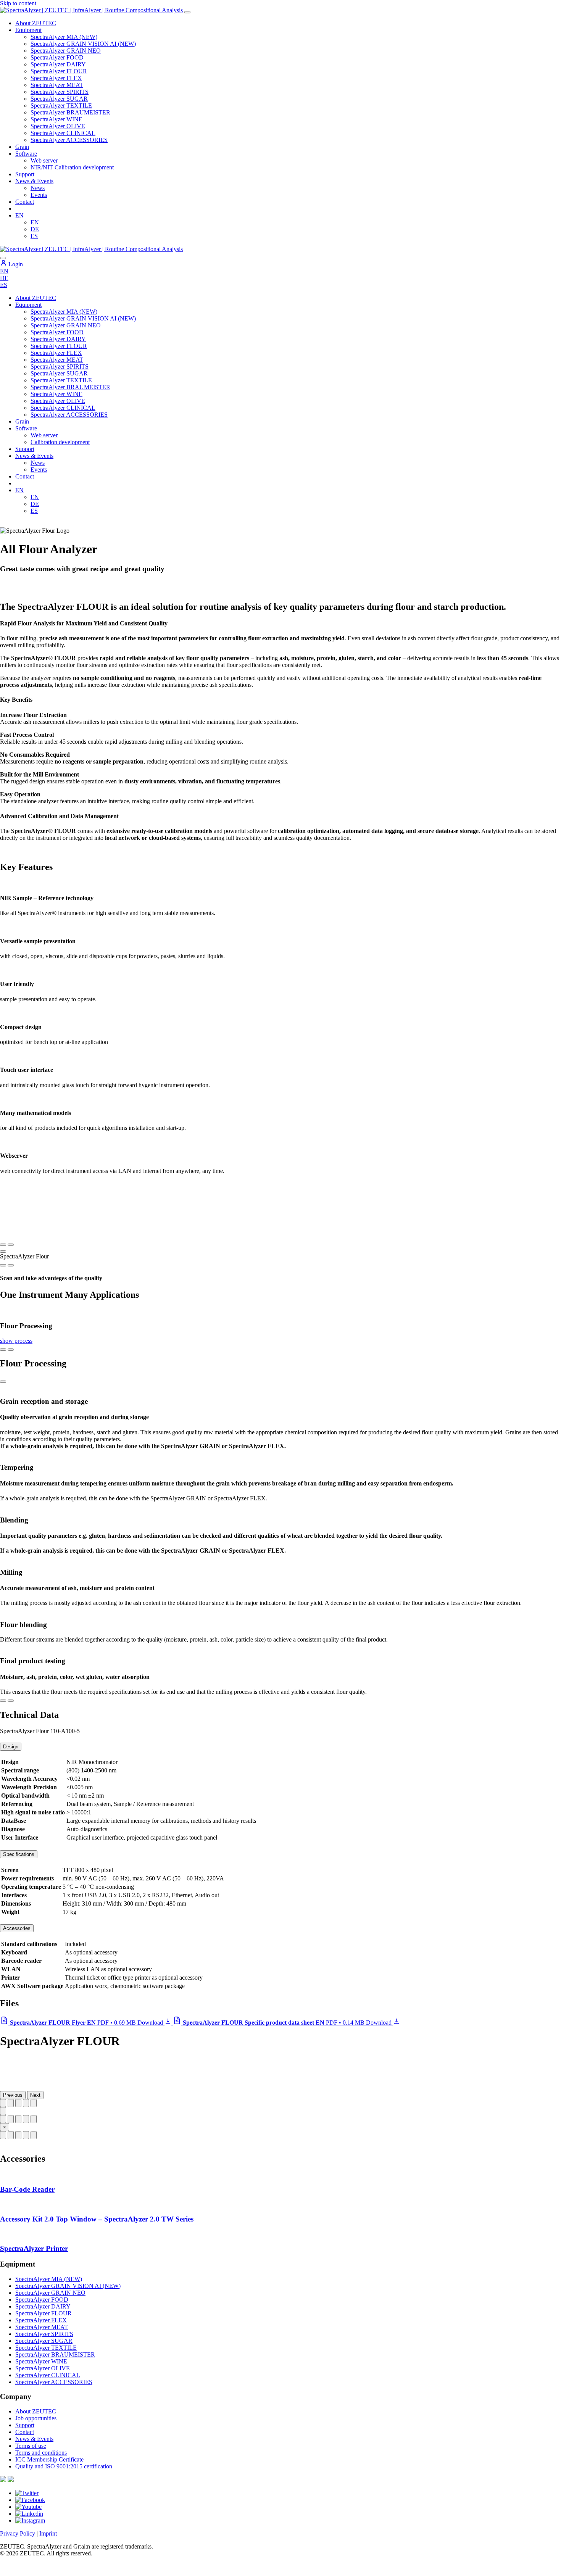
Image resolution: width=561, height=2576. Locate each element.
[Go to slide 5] (34, 2103)
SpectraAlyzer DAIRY (58, 64)
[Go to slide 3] (18, 2103)
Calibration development (60, 442)
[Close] (3, 1382)
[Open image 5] (34, 2119)
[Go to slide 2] (11, 2103)
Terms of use (31, 2446)
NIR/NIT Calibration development (72, 167)
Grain (22, 421)
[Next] (11, 1265)
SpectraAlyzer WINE (56, 119)
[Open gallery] (3, 2111)
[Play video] (3, 1252)
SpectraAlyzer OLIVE (58, 126)
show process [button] (16, 1341)
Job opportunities (36, 2418)
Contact (25, 202)
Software (26, 154)
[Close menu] (3, 258)
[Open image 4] (26, 2119)
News (38, 188)
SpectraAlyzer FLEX (56, 78)
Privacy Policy (18, 2533)
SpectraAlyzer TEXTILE (61, 106)
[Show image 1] (3, 2135)
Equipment (28, 30)
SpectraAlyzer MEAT (57, 85)
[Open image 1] (3, 2119)
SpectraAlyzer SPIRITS (60, 92)
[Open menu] (187, 12)
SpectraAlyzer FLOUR (59, 71)
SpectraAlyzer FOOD (57, 57)
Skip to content (18, 3)
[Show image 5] (34, 2135)
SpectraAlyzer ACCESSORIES (69, 140)
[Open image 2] (11, 2119)
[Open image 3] (18, 2119)
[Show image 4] (26, 2135)
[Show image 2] (11, 2135)
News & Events (34, 181)
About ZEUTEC (36, 23)
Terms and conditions (41, 2453)
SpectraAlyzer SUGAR (59, 99)
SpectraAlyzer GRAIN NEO (66, 51)
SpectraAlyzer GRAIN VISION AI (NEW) (83, 44)
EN (19, 215)
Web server (44, 160)
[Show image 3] (18, 2135)
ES (34, 236)
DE (35, 229)
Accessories (17, 1928)
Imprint (48, 2533)
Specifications (19, 1854)
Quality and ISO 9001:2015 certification (64, 2466)
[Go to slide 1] (3, 2103)
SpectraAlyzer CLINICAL (63, 133)
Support (25, 174)
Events (39, 195)
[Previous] (3, 1265)
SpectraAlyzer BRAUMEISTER (70, 112)
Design (11, 1747)
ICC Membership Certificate (49, 2459)
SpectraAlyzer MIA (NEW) (64, 37)
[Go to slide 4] (26, 2103)
